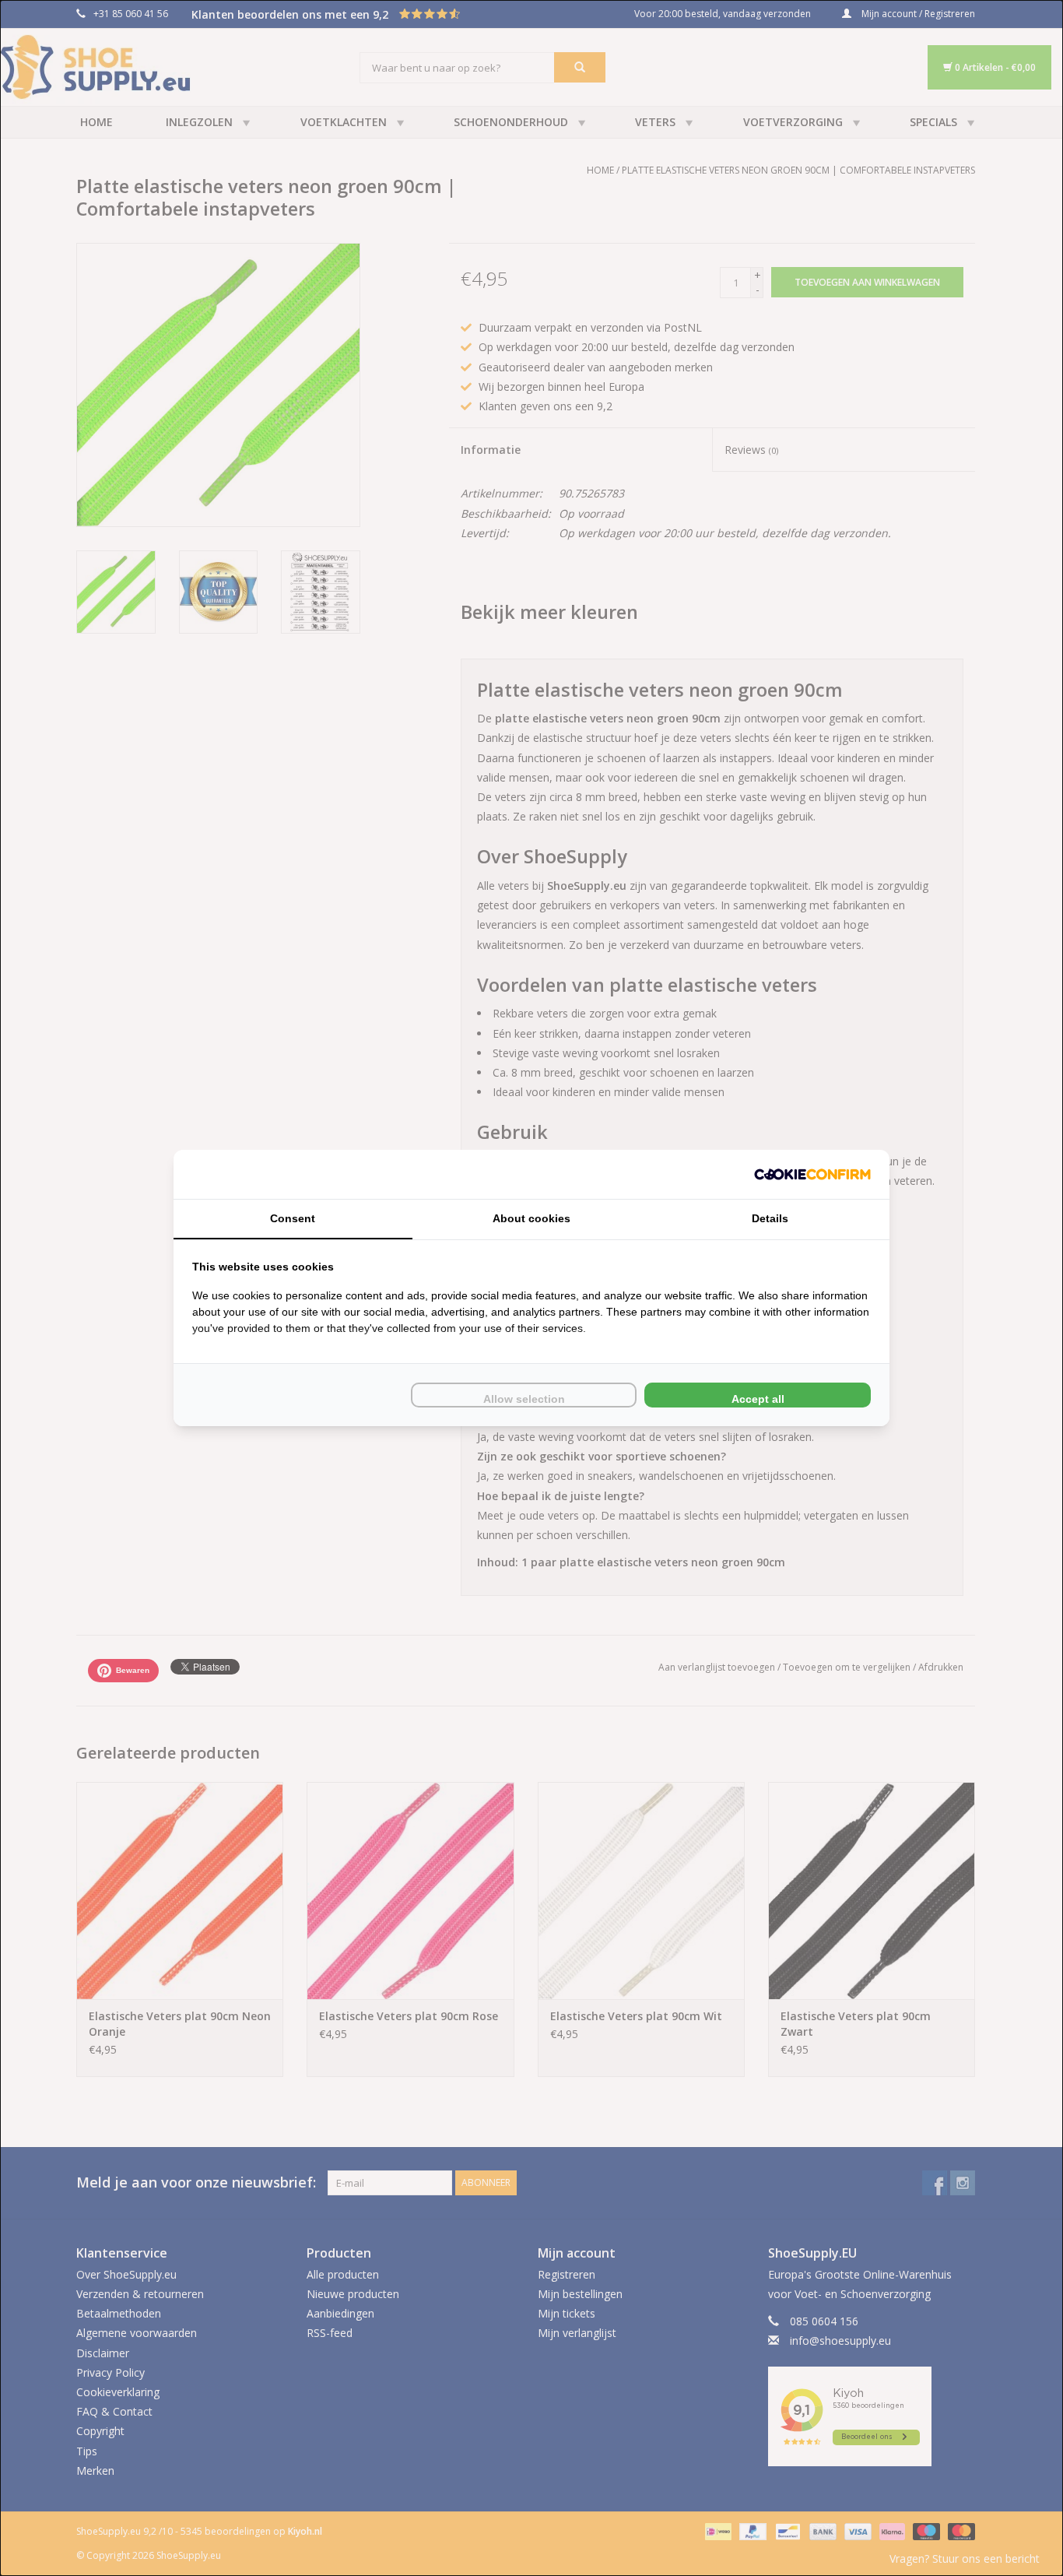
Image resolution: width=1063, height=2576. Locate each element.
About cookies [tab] (531, 1218)
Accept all (758, 1399)
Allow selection (524, 1399)
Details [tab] (770, 1218)
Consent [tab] (293, 1218)
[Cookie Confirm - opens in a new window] (812, 1174)
